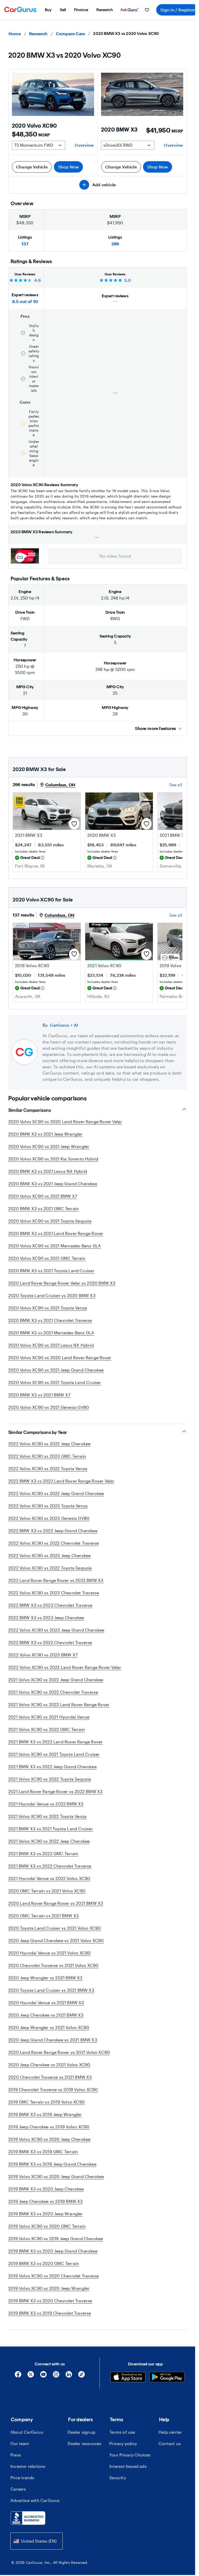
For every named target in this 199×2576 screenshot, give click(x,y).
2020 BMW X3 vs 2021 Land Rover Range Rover (56, 1233)
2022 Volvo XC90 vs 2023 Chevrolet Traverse (54, 1593)
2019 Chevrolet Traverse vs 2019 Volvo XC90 (53, 2089)
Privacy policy (123, 2443)
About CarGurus (27, 2432)
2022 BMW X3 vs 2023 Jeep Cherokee (46, 1618)
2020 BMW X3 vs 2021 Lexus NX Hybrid (48, 1171)
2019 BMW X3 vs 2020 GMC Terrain (44, 2263)
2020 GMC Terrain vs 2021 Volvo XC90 (47, 1891)
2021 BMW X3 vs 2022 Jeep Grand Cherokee (52, 1767)
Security (118, 2478)
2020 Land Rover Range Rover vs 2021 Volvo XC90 (59, 2052)
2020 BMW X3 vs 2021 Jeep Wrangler (45, 1134)
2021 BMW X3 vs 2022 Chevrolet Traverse (50, 1866)
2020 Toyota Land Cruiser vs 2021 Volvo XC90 (55, 1928)
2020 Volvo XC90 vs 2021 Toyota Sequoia (50, 1221)
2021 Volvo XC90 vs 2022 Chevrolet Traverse (53, 1692)
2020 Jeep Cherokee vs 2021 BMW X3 (46, 2015)
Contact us (170, 2443)
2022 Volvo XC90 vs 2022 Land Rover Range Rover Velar (65, 1667)
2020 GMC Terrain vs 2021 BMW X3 (44, 1916)
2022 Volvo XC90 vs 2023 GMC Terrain (47, 1456)
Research (38, 34)
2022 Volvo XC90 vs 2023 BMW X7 (43, 1655)
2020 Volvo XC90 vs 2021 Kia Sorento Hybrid (53, 1159)
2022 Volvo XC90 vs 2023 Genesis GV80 (49, 1518)
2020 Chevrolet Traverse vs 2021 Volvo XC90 (53, 1965)
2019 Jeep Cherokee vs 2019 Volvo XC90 (49, 2127)
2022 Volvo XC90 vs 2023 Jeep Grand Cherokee (56, 1630)
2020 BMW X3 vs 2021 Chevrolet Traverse (50, 1320)
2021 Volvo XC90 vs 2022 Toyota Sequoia (50, 1779)
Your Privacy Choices (130, 2455)
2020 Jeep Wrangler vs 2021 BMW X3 (45, 1978)
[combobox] (37, 2541)
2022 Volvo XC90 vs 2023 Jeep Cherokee (49, 1555)
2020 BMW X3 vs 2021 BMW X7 (39, 1395)
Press (16, 2455)
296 (115, 244)
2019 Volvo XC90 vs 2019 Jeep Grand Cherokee (56, 2238)
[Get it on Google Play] (167, 2378)
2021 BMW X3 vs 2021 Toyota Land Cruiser (51, 1829)
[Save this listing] (74, 824)
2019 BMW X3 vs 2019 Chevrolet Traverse (50, 2313)
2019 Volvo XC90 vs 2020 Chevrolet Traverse (54, 2276)
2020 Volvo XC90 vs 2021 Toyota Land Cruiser (55, 1382)
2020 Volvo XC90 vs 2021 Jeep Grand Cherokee (56, 1370)
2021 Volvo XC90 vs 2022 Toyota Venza (47, 1816)
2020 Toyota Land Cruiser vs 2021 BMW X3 (51, 1990)
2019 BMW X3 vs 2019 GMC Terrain (43, 2152)
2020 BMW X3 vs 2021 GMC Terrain (44, 1208)
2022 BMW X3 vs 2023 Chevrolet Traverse (50, 1605)
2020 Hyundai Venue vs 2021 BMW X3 (46, 2003)
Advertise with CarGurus (35, 2500)
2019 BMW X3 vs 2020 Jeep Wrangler (46, 2214)
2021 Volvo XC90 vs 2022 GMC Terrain (47, 1729)
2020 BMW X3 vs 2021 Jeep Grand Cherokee (53, 1184)
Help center (170, 2432)
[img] (42, 858)
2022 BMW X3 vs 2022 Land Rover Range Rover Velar (61, 1481)
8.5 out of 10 (25, 301)
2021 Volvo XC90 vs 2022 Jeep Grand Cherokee (56, 1680)
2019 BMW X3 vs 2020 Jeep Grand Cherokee (53, 2251)
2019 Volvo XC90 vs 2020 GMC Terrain (47, 2226)
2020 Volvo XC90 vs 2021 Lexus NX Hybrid (51, 1345)
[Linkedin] (69, 2376)
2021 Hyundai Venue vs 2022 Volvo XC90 (49, 1878)
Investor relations (28, 2466)
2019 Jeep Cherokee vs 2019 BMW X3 (46, 2201)
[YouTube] (43, 2376)
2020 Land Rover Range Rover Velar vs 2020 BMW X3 (62, 1283)
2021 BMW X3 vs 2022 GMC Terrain (43, 1853)
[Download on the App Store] (128, 2378)
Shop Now (69, 167)
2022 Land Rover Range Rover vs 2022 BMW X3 (56, 1580)
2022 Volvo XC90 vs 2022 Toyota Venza (48, 1468)
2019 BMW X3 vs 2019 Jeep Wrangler (45, 2114)
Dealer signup (81, 2432)
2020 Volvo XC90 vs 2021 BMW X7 (43, 1196)
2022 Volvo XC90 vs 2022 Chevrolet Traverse (54, 1543)
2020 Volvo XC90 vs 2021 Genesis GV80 (49, 1407)
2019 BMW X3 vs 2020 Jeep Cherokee (46, 2189)
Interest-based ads (128, 2466)
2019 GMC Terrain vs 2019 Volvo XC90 (47, 2102)
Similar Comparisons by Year (38, 1432)
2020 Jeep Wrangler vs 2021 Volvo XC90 (49, 2027)
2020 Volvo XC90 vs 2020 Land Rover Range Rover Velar (65, 1122)
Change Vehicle (32, 167)
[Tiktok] (81, 2376)
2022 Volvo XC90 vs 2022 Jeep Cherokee (49, 1444)
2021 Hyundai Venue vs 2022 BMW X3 (46, 1804)
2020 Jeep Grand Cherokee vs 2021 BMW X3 (53, 2040)
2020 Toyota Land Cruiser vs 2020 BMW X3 (52, 1295)
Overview (84, 145)
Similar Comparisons (30, 1110)
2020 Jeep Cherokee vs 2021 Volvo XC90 (49, 2065)
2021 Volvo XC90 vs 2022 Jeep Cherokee (49, 1841)
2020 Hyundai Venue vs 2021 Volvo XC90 (49, 1953)
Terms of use (122, 2432)
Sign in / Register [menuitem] (178, 10)
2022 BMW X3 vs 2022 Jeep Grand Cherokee (53, 1531)
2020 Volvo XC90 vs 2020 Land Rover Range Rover (60, 1357)
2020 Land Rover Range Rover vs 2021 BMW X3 (56, 1903)
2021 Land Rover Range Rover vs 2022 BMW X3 (55, 1791)
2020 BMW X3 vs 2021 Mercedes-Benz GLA (51, 1333)
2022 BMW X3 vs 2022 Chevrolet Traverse (50, 1642)
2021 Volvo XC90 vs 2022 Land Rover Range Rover (59, 1704)
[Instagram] (56, 2376)
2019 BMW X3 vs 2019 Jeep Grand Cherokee (52, 2164)
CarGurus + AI (64, 1025)
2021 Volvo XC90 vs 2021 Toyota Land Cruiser (54, 1754)
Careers (18, 2489)
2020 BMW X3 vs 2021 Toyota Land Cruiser (51, 1271)
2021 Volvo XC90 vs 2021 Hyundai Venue (49, 1717)
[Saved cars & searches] (147, 10)
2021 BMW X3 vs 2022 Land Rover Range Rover (55, 1742)
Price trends (22, 2478)
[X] (31, 2376)
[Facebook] (18, 2376)
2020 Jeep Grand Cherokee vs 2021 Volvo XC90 (56, 1940)
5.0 (128, 280)
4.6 (37, 280)
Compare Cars (70, 34)
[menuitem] (48, 10)
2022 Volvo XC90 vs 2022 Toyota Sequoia (50, 1568)
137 (25, 244)
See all (176, 785)
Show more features (155, 728)
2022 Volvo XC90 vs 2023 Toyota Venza (48, 1506)
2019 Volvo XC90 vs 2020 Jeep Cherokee (49, 2139)
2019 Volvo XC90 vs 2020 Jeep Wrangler (49, 2288)
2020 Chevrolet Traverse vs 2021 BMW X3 (50, 2077)
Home (15, 34)
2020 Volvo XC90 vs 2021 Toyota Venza (48, 1308)
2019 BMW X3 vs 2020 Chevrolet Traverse (50, 2301)
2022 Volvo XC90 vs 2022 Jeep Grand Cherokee (56, 1493)
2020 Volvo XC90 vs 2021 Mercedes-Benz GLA (55, 1246)
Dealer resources (84, 2443)
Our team (20, 2443)
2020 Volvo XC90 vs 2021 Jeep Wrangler (49, 1146)
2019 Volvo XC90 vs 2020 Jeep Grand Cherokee (56, 2176)
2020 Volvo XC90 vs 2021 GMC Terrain (47, 1258)
